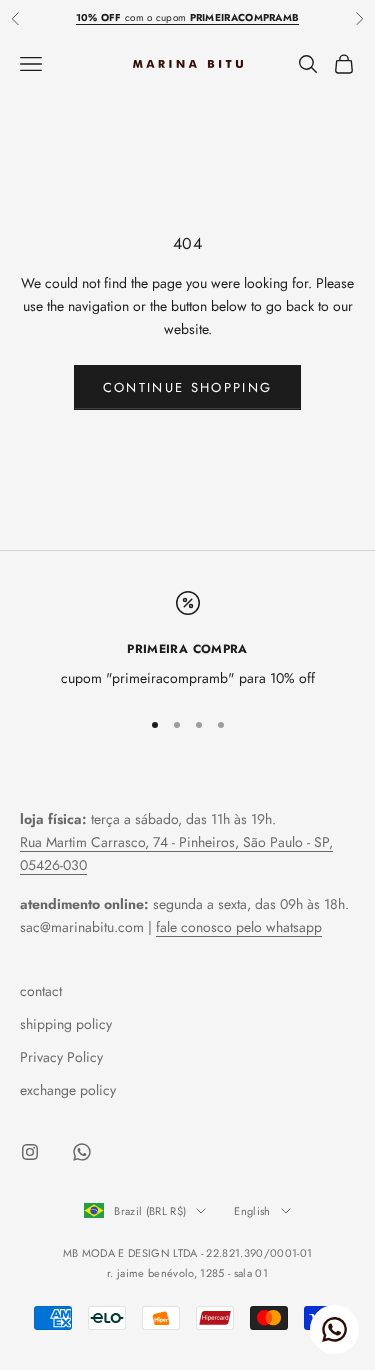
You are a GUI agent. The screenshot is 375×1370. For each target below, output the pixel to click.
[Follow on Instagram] (30, 1152)
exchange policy (68, 1090)
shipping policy (66, 1024)
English (252, 1211)
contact (41, 991)
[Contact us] (334, 1329)
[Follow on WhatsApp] (82, 1152)
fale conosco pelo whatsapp (239, 927)
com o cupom (188, 17)
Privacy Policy (61, 1057)
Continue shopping (188, 387)
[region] (187, 640)
